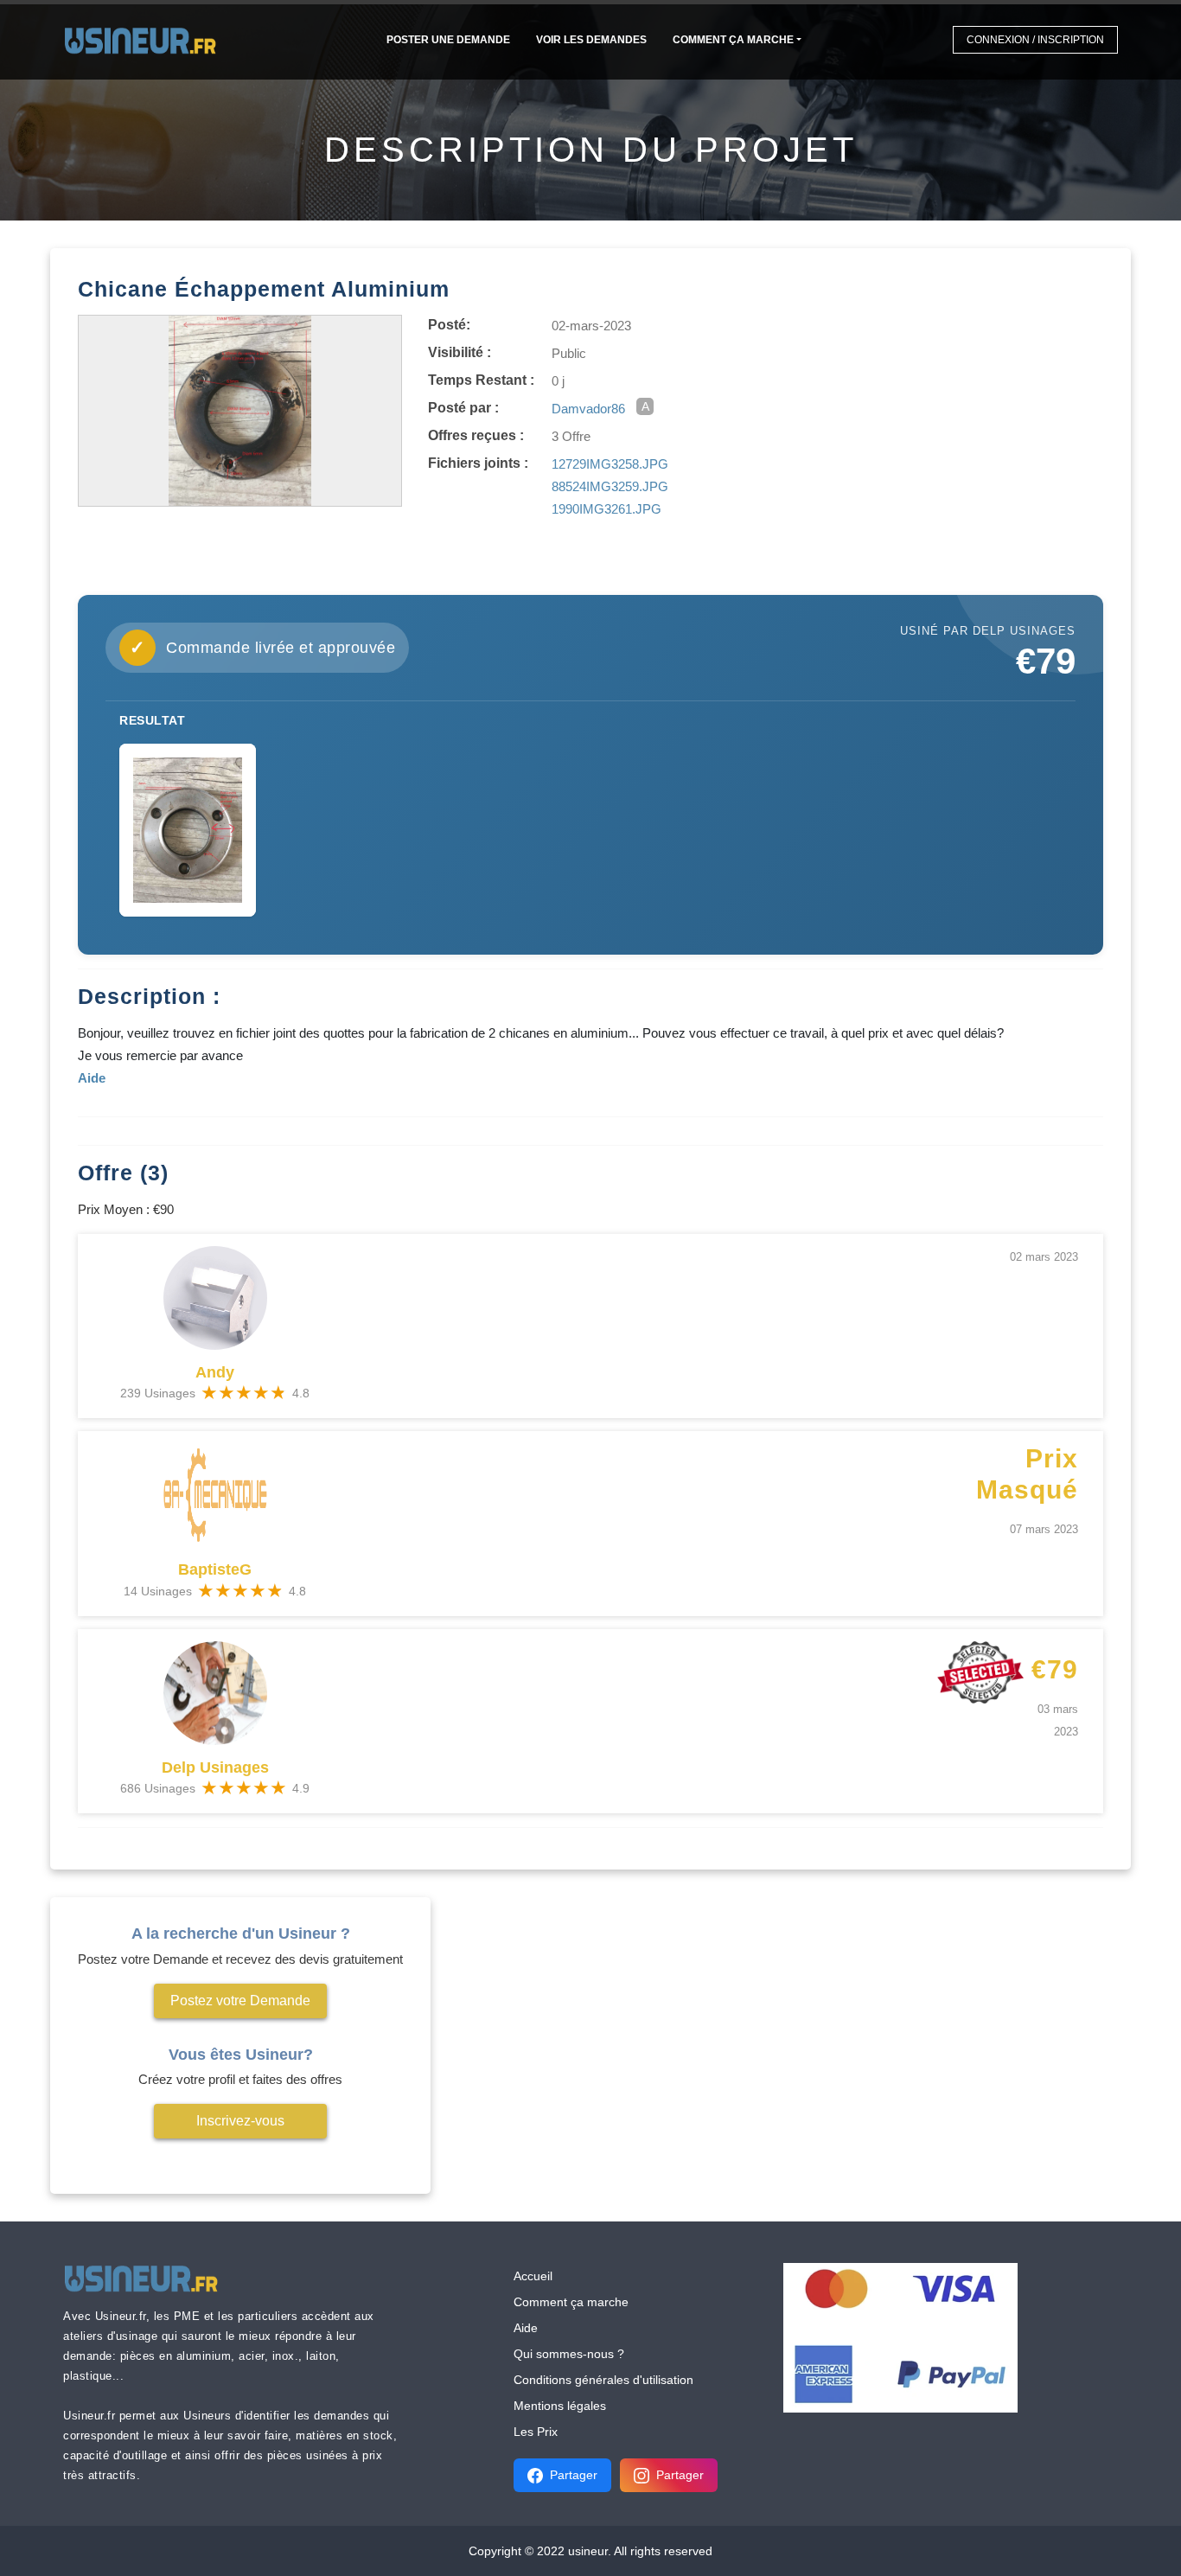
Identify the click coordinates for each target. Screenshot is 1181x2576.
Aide (526, 2328)
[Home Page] (146, 39)
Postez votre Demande (240, 2001)
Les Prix (536, 2432)
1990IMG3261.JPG (606, 509)
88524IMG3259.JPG (610, 486)
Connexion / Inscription (1035, 40)
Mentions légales (560, 2406)
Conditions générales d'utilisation (603, 2380)
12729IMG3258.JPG (610, 464)
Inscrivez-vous (240, 2121)
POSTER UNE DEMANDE (448, 40)
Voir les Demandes (591, 40)
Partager (574, 2475)
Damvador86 (588, 409)
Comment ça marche (733, 40)
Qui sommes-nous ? (569, 2354)
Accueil (533, 2276)
